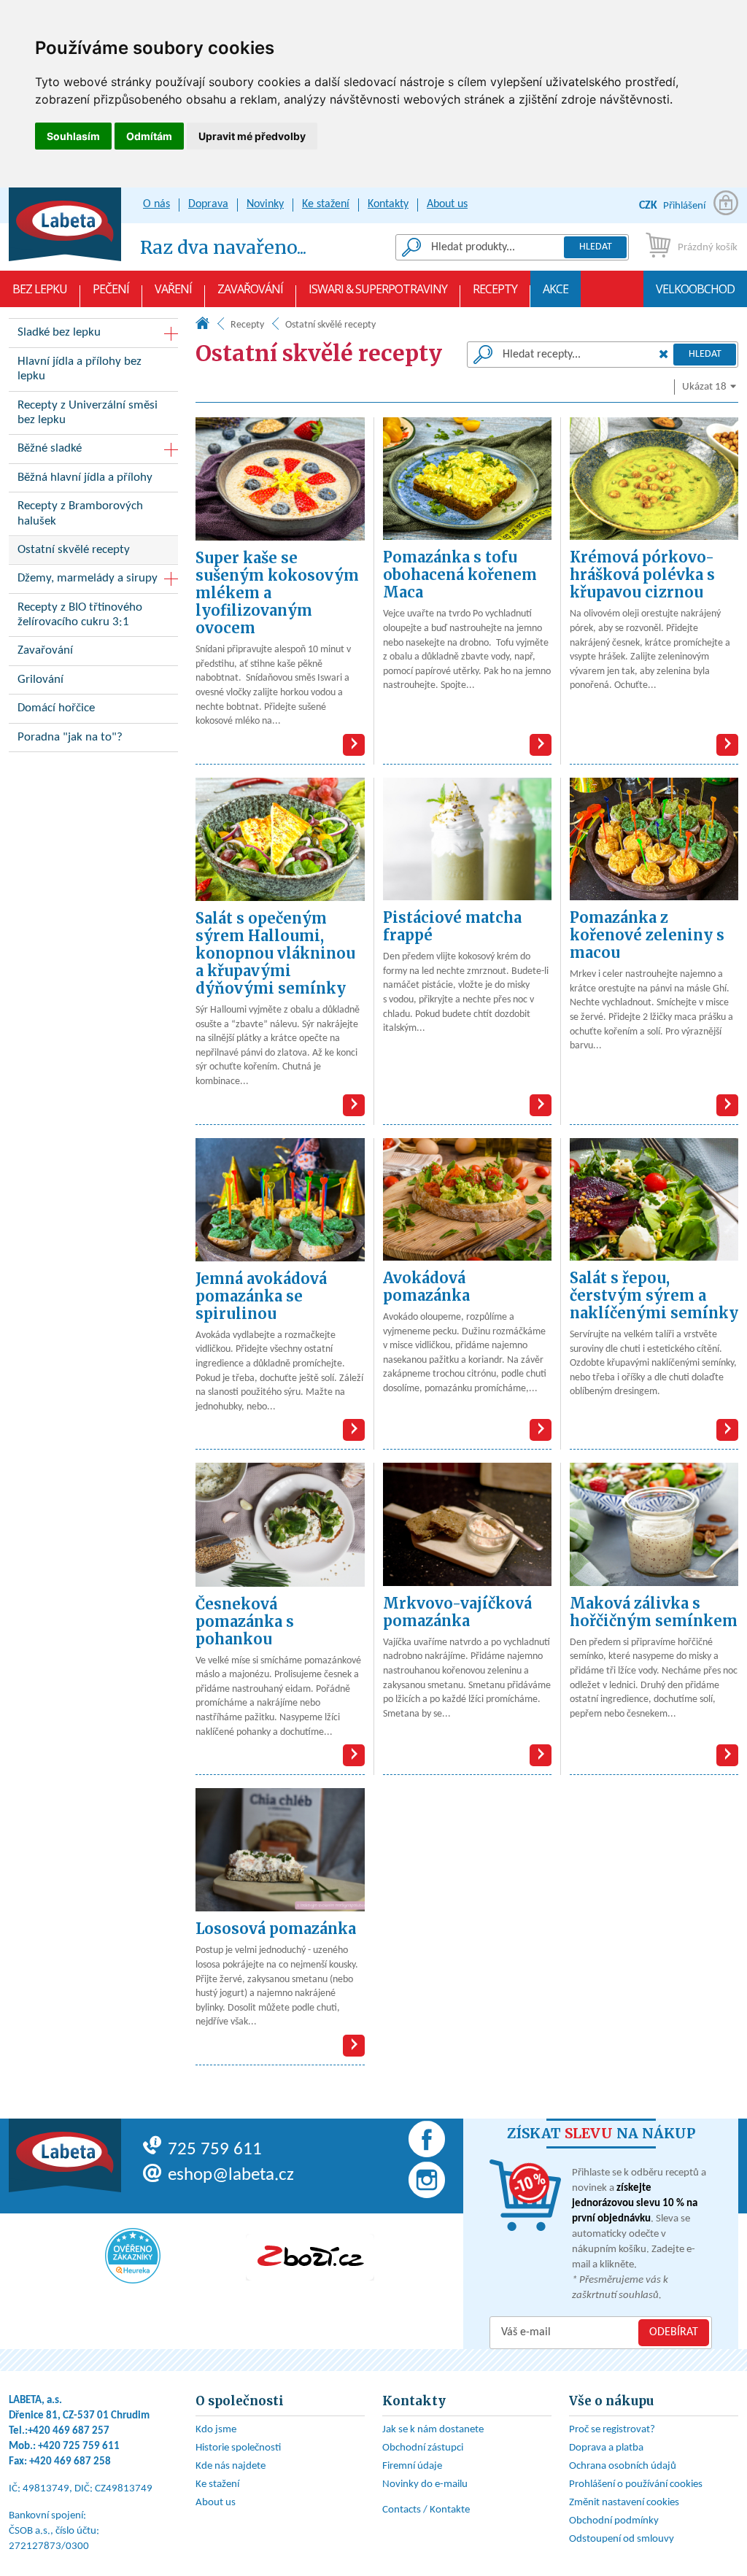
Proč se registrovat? (612, 2430)
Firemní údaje (412, 2466)
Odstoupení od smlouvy (622, 2539)
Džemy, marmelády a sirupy (88, 578)
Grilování (40, 680)
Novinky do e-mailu (425, 2484)
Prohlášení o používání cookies (636, 2484)
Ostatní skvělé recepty (74, 550)
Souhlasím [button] (73, 136)
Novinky (265, 204)
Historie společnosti (238, 2448)
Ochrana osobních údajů (623, 2466)
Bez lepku (40, 289)
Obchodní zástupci (423, 2448)
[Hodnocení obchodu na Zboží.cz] (310, 2257)
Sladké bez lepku (59, 332)
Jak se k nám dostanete (433, 2430)
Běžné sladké (50, 448)
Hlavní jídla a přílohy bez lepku (80, 369)
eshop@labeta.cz (231, 2175)
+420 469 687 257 (69, 2431)
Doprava (208, 204)
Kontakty (388, 204)
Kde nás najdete (231, 2466)
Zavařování (250, 289)
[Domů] (202, 326)
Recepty (495, 289)
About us (447, 204)
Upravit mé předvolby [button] (252, 136)
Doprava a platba (606, 2448)
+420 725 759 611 (79, 2447)
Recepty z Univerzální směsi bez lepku (88, 413)
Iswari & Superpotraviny (378, 289)
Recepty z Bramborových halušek (80, 513)
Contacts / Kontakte (426, 2510)
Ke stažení (326, 204)
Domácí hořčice (56, 708)
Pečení (111, 289)
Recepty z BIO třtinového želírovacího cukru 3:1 (80, 615)
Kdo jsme (216, 2430)
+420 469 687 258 (70, 2462)
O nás (156, 204)
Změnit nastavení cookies (624, 2503)
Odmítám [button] (149, 136)
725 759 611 (215, 2150)
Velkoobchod (695, 289)
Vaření (173, 289)
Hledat (596, 247)
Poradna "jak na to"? (70, 737)
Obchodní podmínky (614, 2521)
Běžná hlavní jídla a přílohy (85, 477)
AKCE (556, 289)
